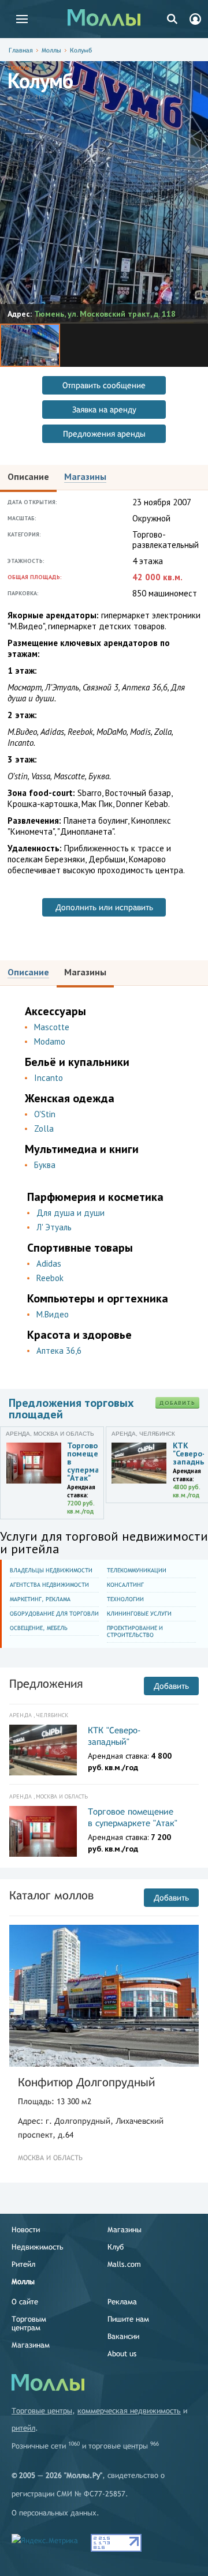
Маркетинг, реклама (40, 1599)
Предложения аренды (104, 434)
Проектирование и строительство (135, 1631)
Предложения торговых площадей (71, 1409)
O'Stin (45, 1114)
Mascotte (52, 1027)
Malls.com (124, 2264)
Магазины (125, 2230)
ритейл (23, 2428)
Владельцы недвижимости (51, 1570)
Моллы (51, 50)
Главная (21, 50)
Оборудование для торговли (54, 1614)
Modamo (50, 1041)
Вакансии (123, 2336)
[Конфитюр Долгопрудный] (104, 1996)
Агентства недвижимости (49, 1585)
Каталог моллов (51, 1895)
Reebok (50, 1278)
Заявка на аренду (104, 410)
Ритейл (23, 2264)
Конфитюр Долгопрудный (86, 2082)
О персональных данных (54, 2513)
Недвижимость (38, 2247)
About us (122, 2354)
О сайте (25, 2302)
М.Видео (53, 1314)
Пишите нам (128, 2319)
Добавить (177, 1403)
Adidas (49, 1263)
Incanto (49, 1078)
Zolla (44, 1129)
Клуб (116, 2247)
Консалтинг (125, 1585)
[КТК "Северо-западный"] (43, 1750)
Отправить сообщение (104, 385)
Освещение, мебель (39, 1628)
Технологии (125, 1599)
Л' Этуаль (54, 1227)
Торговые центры (42, 2411)
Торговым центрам (29, 2323)
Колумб (81, 50)
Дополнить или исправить (104, 907)
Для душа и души (70, 1213)
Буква (45, 1165)
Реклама (122, 2302)
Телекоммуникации (137, 1570)
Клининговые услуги (139, 1614)
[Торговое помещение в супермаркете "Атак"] (43, 1831)
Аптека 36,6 (59, 1351)
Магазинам (31, 2345)
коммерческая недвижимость (129, 2411)
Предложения (46, 1683)
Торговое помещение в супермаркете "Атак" (133, 1817)
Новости (26, 2230)
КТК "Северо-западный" (114, 1736)
